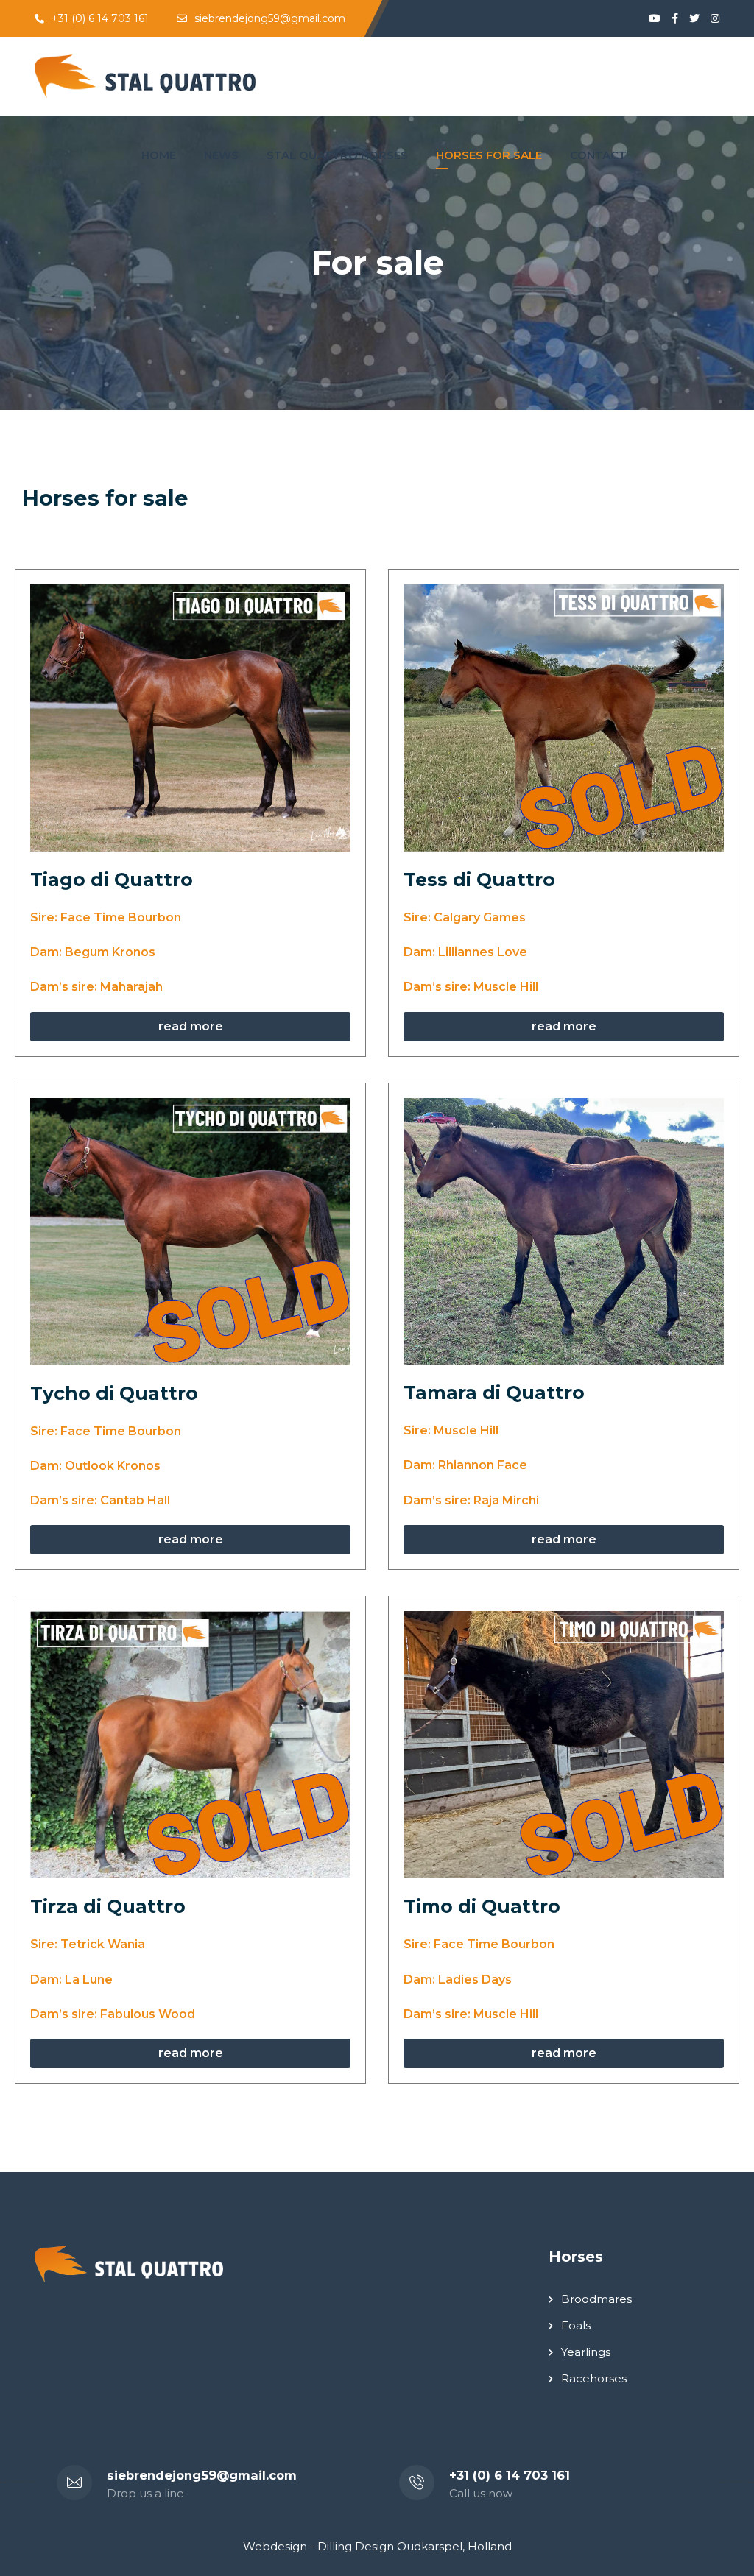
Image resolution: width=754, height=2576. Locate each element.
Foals (576, 2325)
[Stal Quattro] (145, 76)
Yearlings (586, 2352)
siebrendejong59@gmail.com (270, 18)
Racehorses (594, 2378)
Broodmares (596, 2299)
